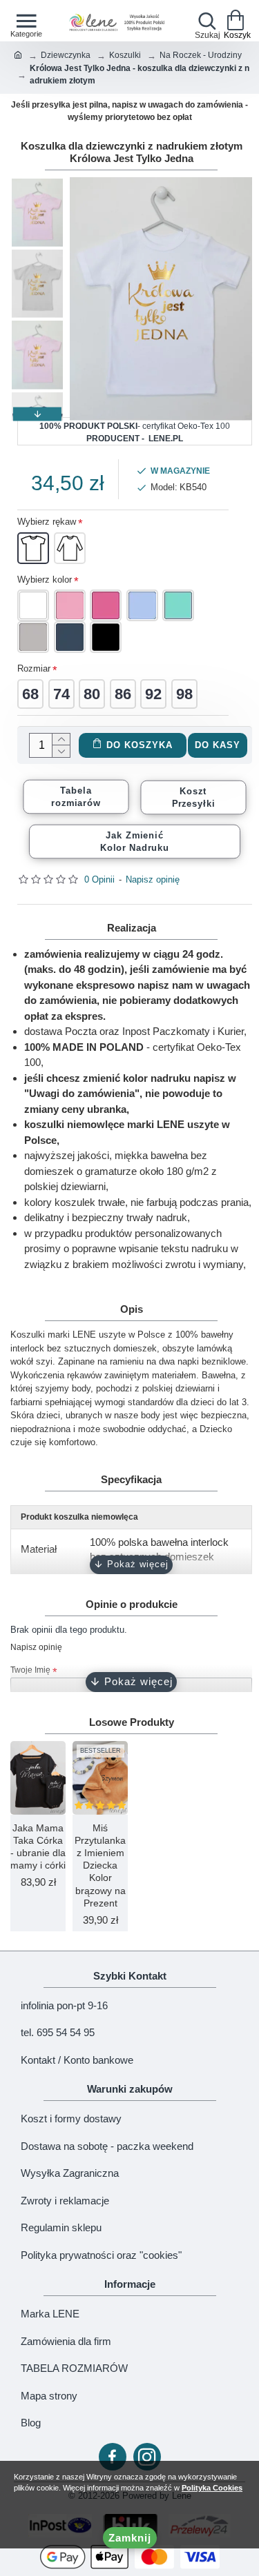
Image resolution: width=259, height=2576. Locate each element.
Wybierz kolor (45, 580)
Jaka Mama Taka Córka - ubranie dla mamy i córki (38, 1847)
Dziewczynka (66, 55)
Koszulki (125, 55)
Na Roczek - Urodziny (201, 55)
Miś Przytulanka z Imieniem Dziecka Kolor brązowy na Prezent (100, 1865)
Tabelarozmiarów (76, 796)
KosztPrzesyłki (194, 797)
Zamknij (130, 2538)
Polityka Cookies (212, 2488)
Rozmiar (34, 668)
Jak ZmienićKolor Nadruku (135, 841)
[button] (37, 184)
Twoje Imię (30, 1670)
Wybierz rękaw (47, 522)
